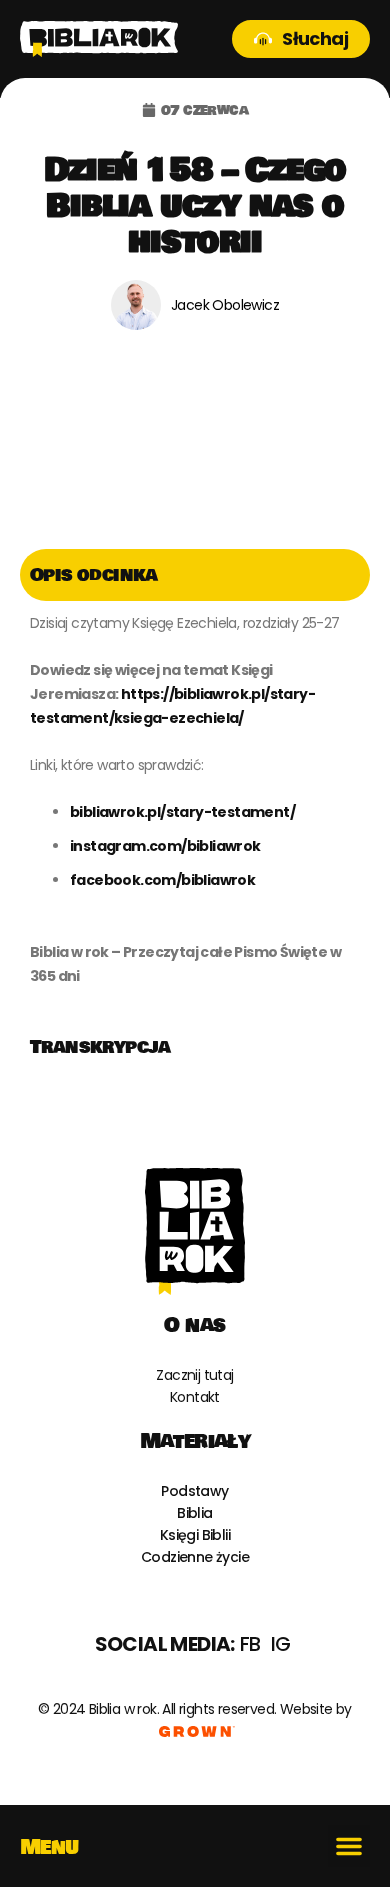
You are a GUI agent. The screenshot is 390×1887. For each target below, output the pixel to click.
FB (250, 1644)
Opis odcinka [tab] (94, 575)
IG (281, 1644)
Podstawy (194, 1491)
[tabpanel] (195, 811)
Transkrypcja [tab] (100, 1047)
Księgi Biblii (195, 1535)
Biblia (194, 1513)
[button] (349, 1846)
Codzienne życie (195, 1557)
